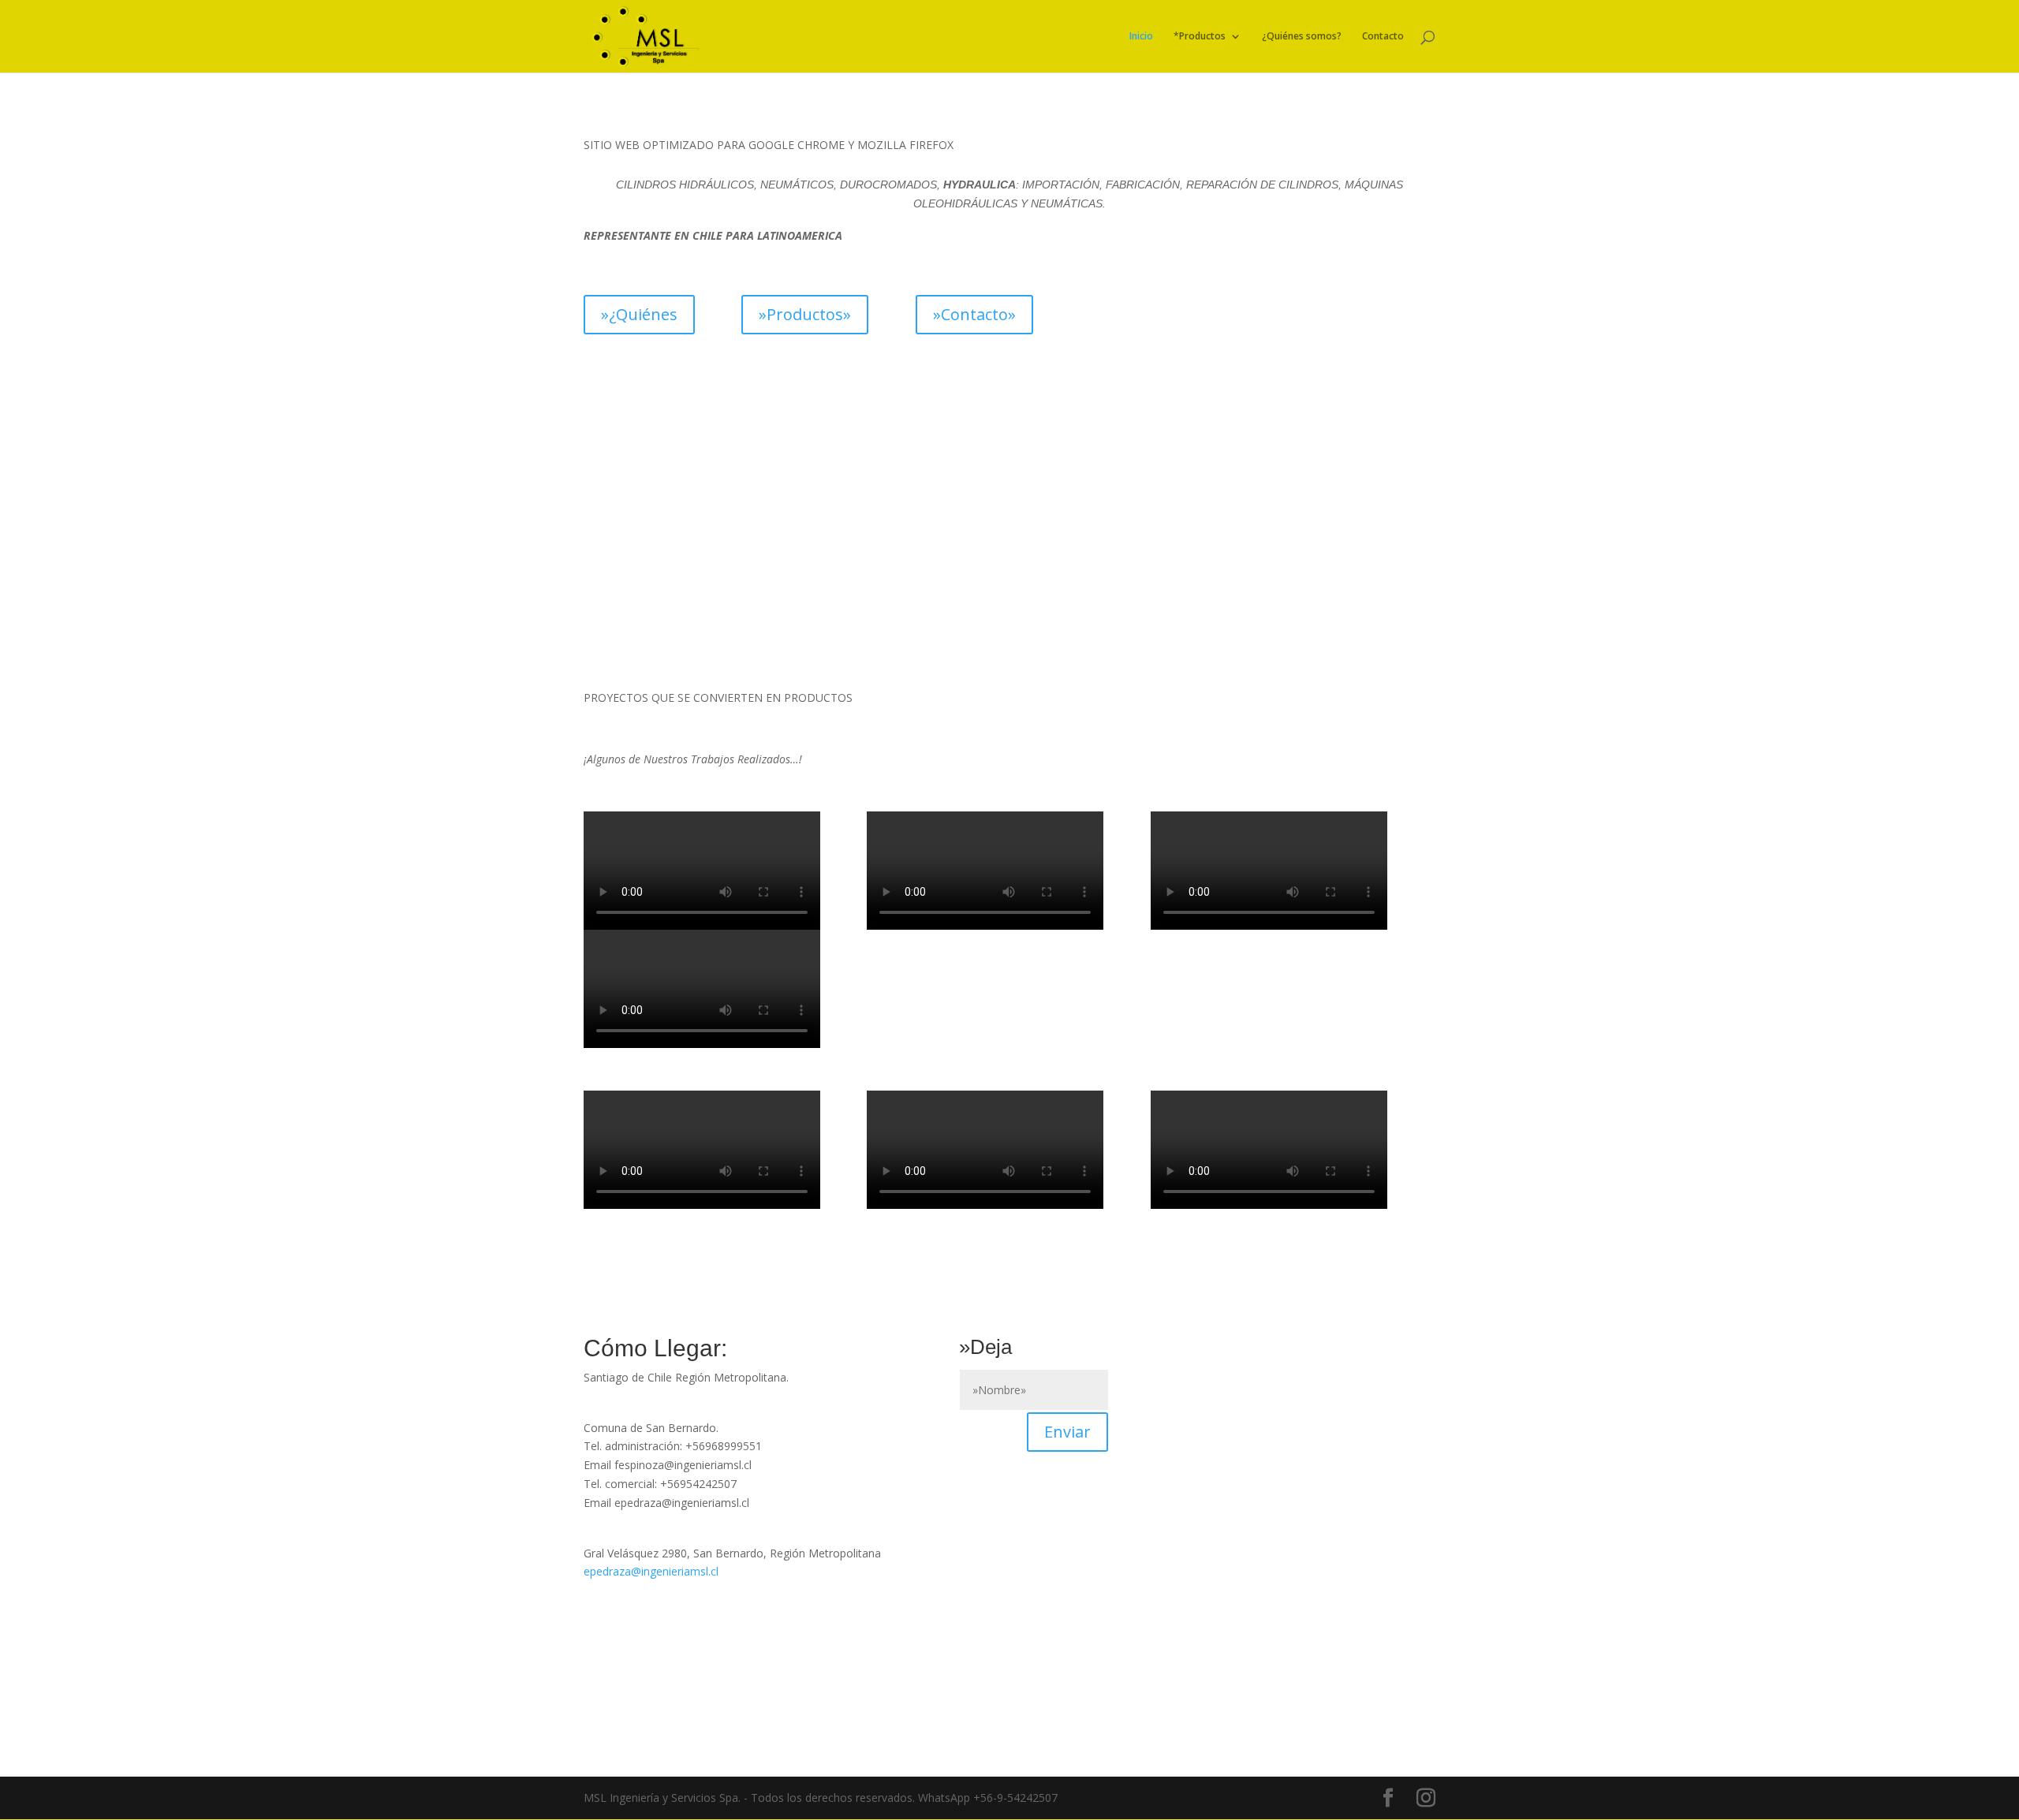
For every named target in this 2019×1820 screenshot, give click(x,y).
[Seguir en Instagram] (636, 1602)
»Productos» (805, 314)
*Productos (1200, 37)
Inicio (1141, 37)
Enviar (1067, 1432)
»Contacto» (974, 314)
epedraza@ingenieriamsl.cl (651, 1571)
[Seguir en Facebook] (596, 1602)
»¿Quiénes (639, 314)
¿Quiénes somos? (1302, 37)
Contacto (1383, 37)
